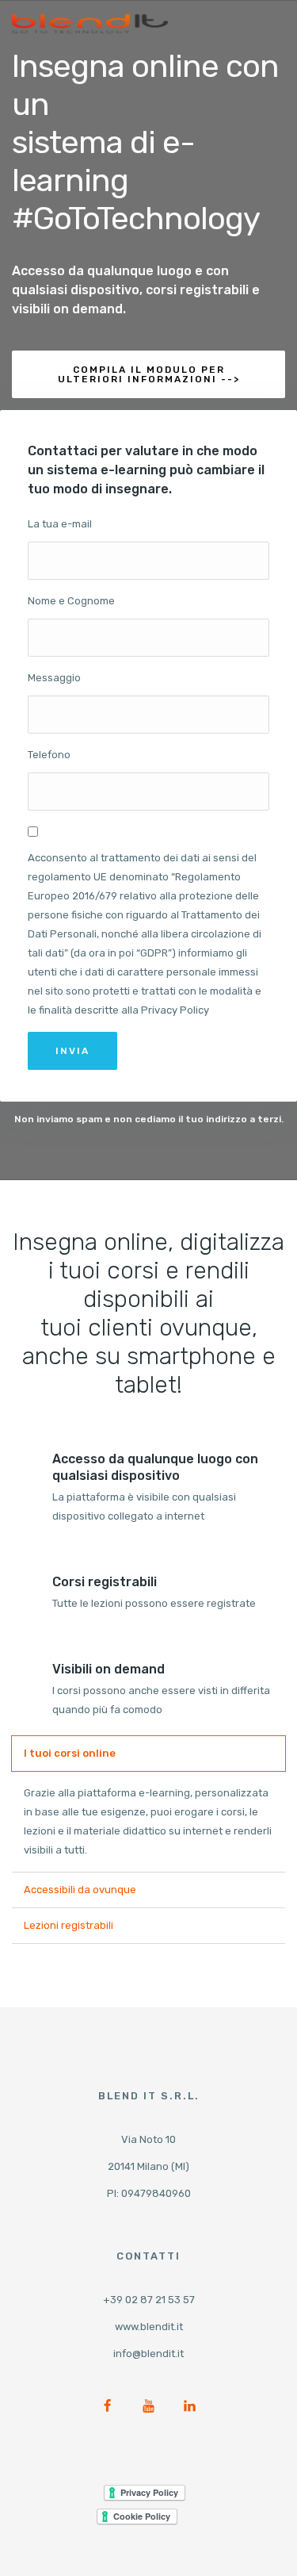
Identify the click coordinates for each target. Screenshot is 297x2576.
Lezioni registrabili (69, 1925)
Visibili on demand (109, 1669)
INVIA (72, 1051)
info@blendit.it (148, 2354)
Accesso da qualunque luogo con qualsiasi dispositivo (155, 1467)
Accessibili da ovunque (80, 1890)
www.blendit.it (149, 2327)
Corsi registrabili (105, 1582)
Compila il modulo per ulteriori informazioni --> (149, 374)
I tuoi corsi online (70, 1753)
